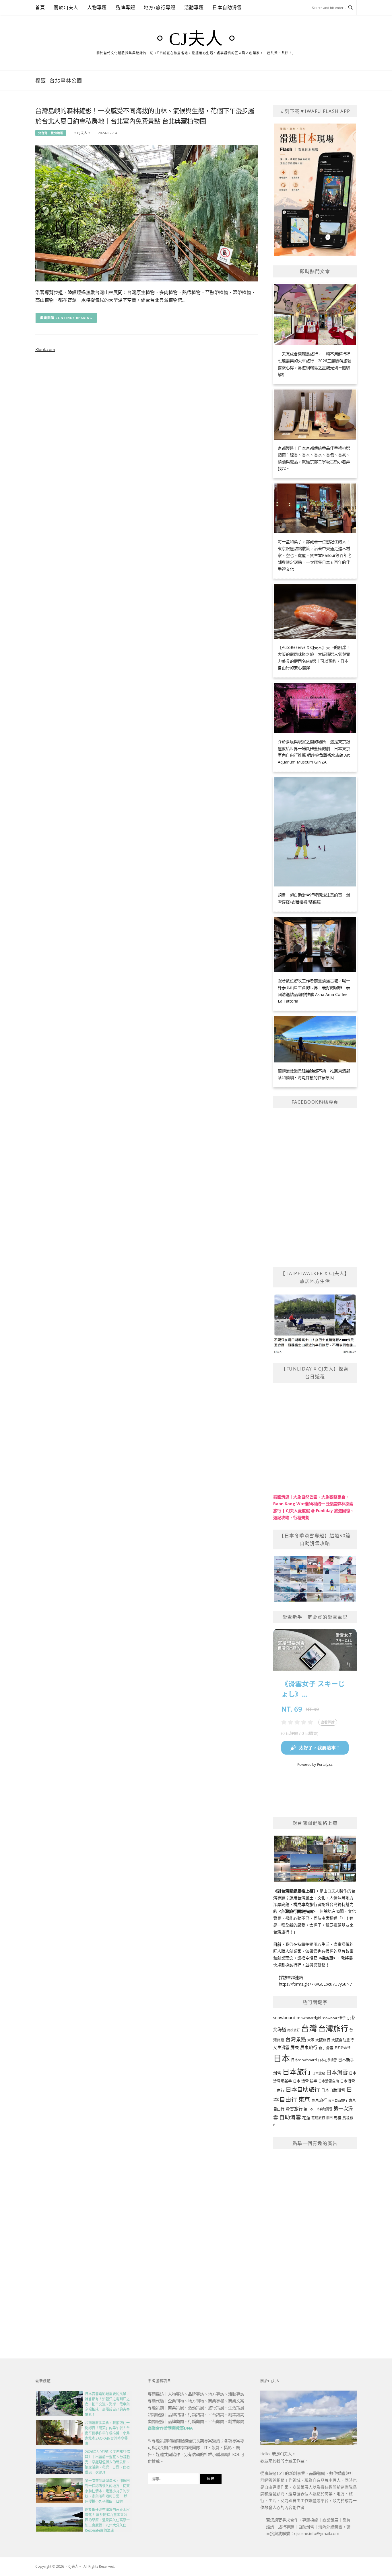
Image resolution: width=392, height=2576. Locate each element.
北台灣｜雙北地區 (51, 133)
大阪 (311, 2040)
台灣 (309, 2028)
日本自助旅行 (303, 2089)
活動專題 (194, 7)
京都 (351, 2017)
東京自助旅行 (338, 2100)
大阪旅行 (323, 2040)
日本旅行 (297, 2072)
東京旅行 (319, 2100)
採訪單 (327, 1958)
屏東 (295, 2047)
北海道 (280, 2030)
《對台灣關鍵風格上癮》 (294, 1891)
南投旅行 (294, 2030)
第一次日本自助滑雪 (318, 2109)
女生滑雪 (281, 2047)
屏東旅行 (309, 2047)
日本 (282, 2058)
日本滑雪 (337, 2072)
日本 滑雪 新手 (305, 2081)
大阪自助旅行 (343, 2040)
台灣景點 (296, 2039)
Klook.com (45, 350)
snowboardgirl (309, 2018)
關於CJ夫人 (66, 7)
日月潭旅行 (342, 2048)
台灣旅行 (333, 2028)
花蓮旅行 (318, 2118)
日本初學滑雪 (327, 2060)
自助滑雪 (290, 2117)
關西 (329, 2118)
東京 (304, 2100)
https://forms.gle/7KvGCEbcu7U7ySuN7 (315, 1984)
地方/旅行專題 (160, 7)
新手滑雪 (326, 2048)
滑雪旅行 (294, 2109)
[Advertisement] (315, 2241)
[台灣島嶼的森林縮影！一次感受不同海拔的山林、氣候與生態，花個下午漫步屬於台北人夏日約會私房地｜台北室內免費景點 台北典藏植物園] (146, 213)
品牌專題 (125, 7)
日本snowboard (304, 2060)
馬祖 (337, 2118)
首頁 (40, 7)
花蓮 (306, 2118)
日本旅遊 (319, 2073)
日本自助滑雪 (227, 7)
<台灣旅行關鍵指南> (297, 1911)
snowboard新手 (334, 2018)
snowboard (284, 2017)
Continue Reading (74, 318)
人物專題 (97, 7)
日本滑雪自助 (329, 2081)
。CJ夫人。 (196, 39)
